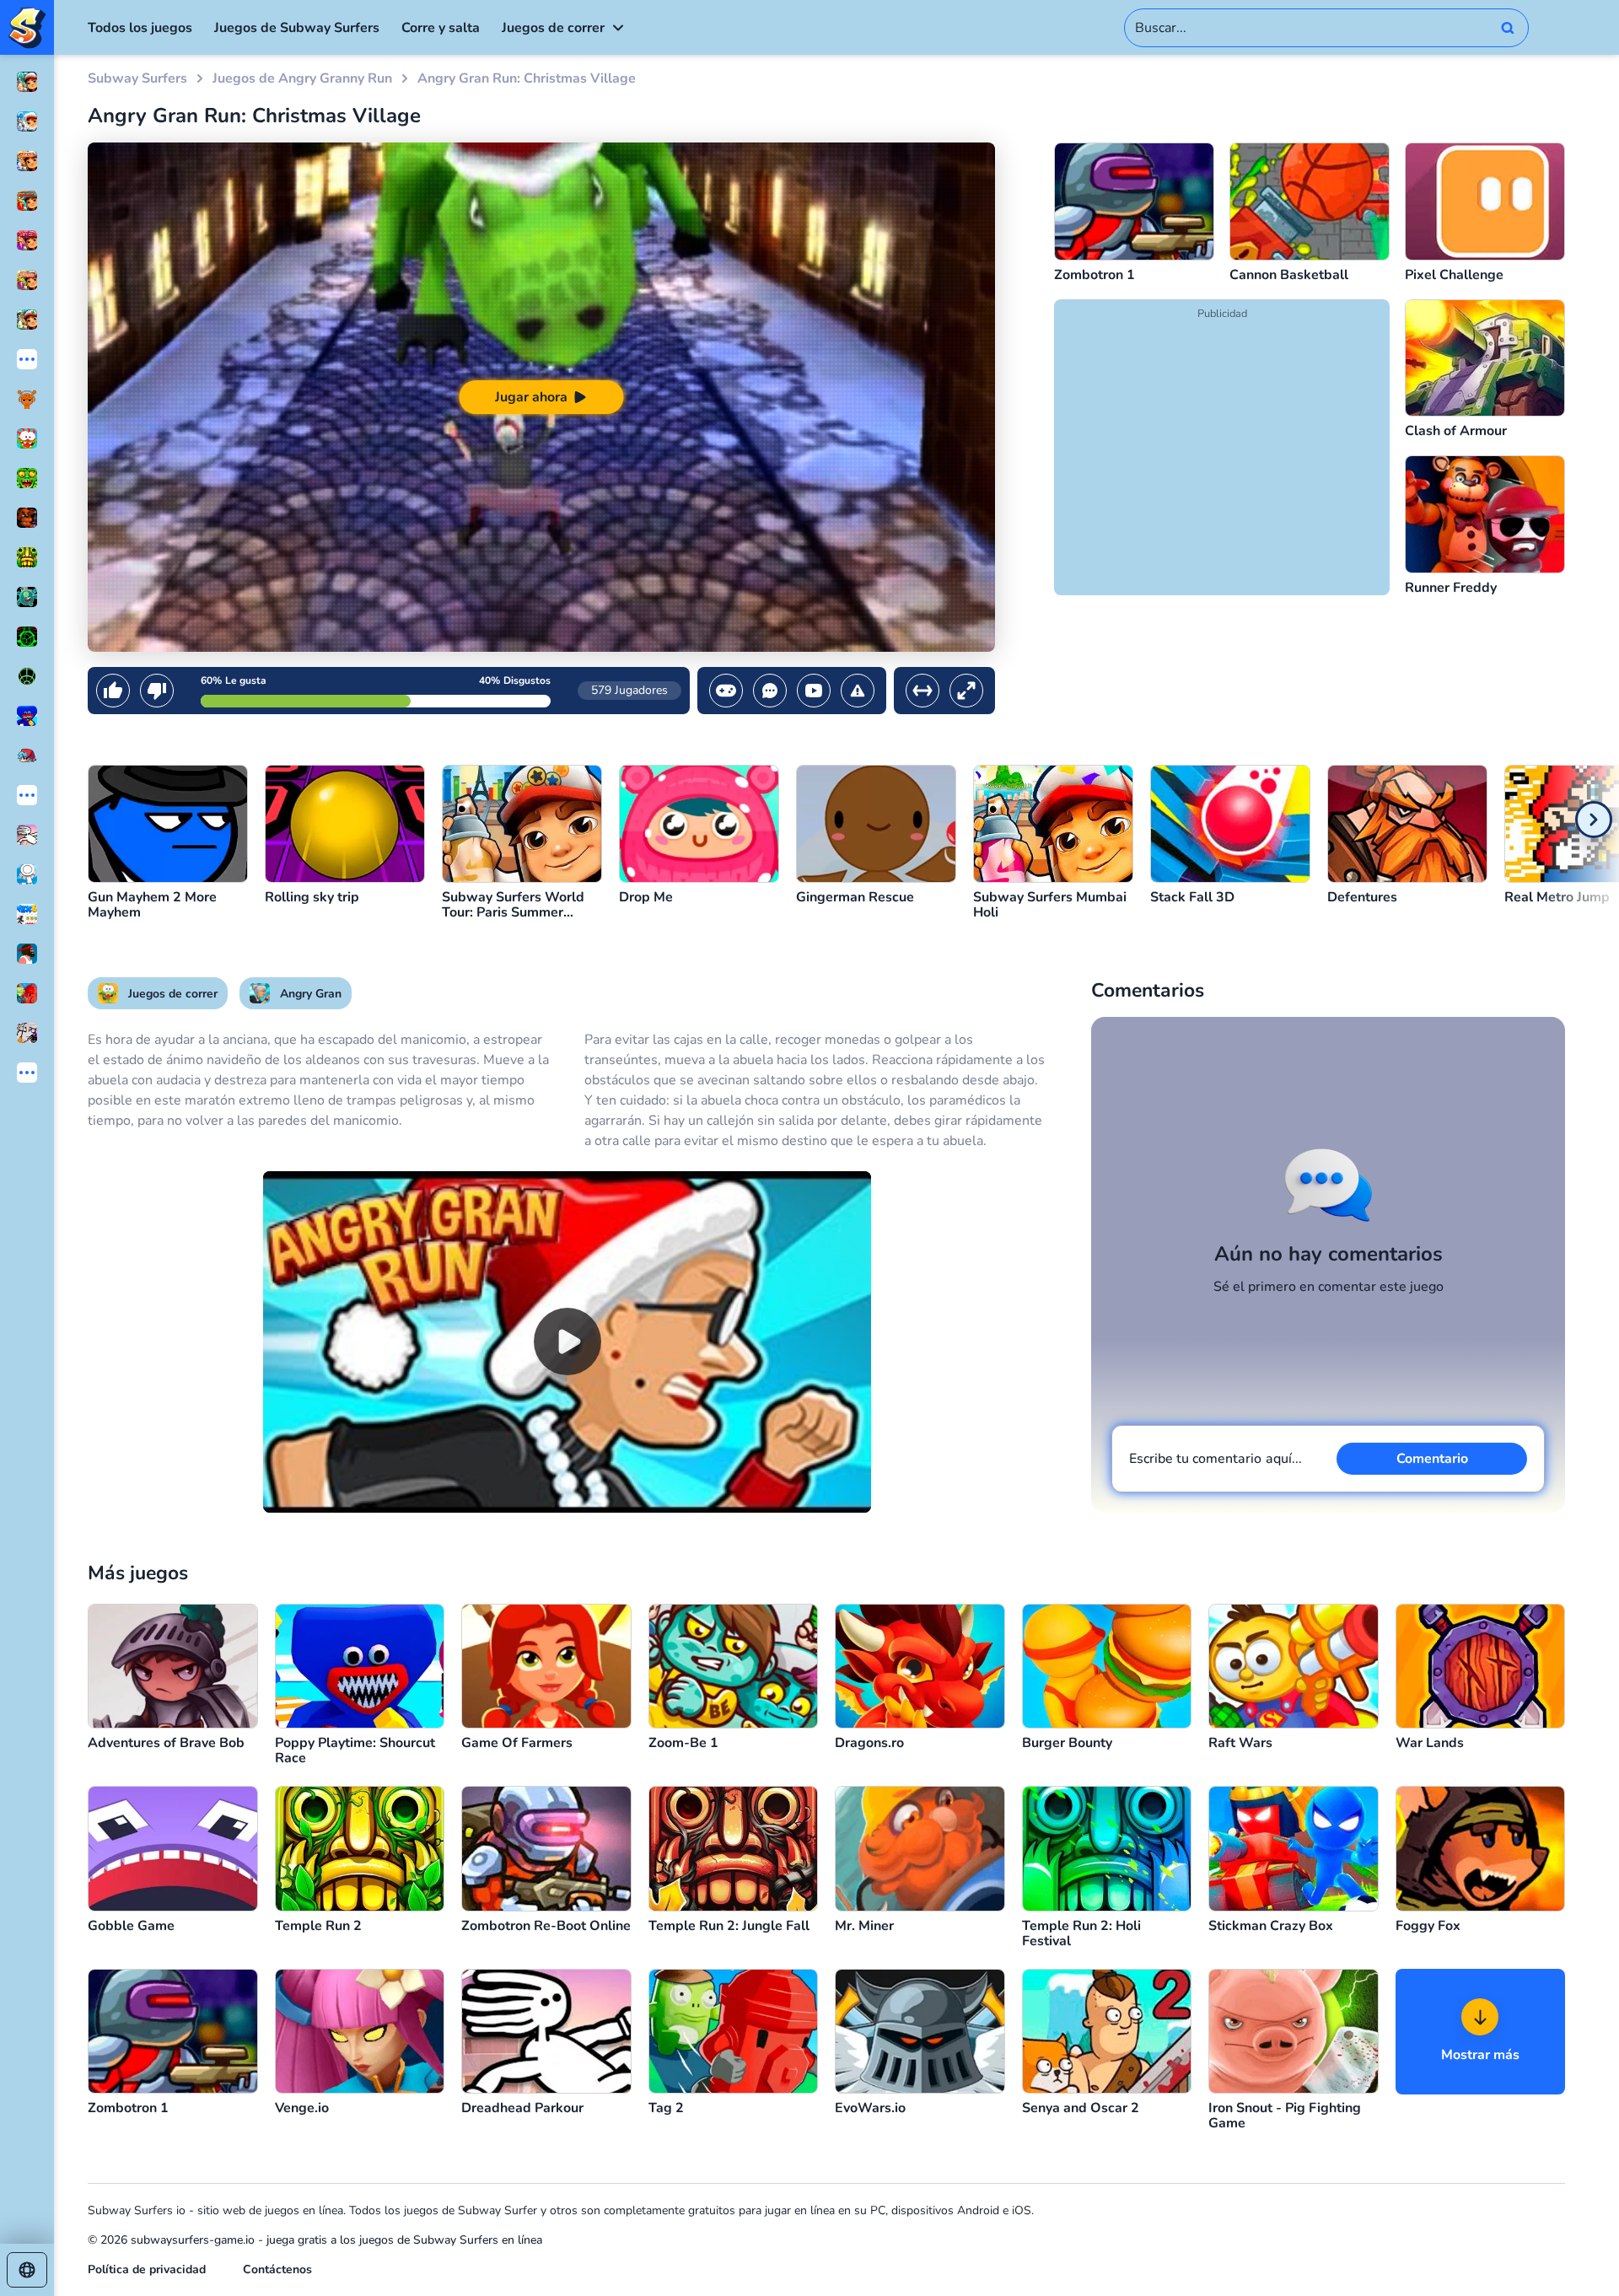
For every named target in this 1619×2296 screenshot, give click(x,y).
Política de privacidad (147, 2269)
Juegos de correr (553, 28)
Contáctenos (277, 2269)
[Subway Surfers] (27, 27)
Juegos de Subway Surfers (297, 28)
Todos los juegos (140, 28)
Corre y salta (441, 28)
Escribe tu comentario (1216, 1459)
